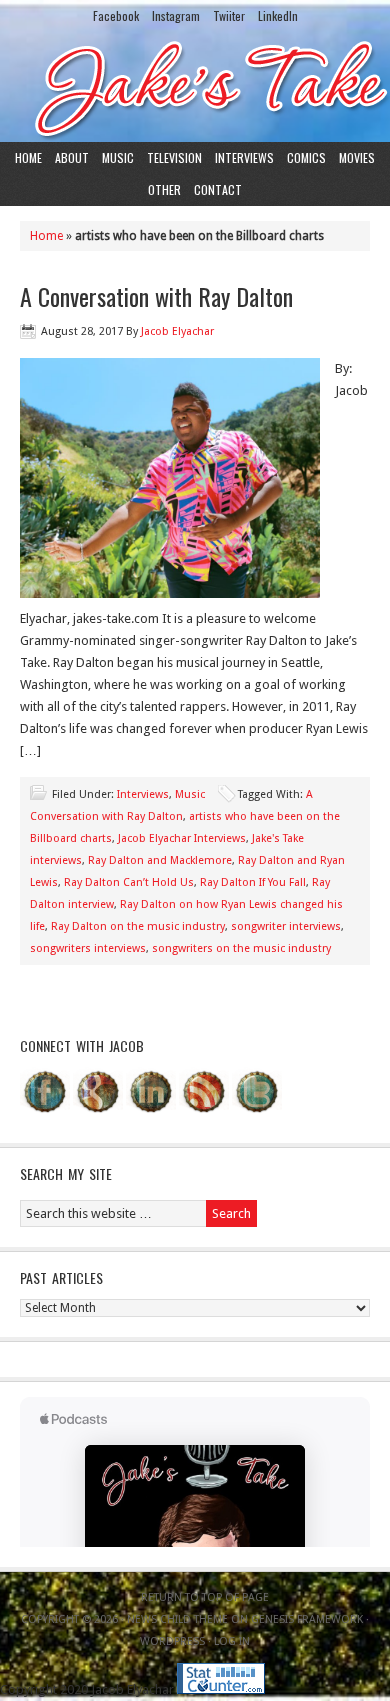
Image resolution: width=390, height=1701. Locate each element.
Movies (357, 157)
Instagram (176, 15)
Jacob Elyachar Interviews (182, 838)
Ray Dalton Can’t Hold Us (129, 882)
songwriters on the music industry (241, 948)
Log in (232, 1641)
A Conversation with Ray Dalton (156, 296)
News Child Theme (177, 1619)
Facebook (116, 15)
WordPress (172, 1641)
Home (28, 157)
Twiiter (229, 15)
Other (164, 189)
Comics (306, 157)
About (72, 157)
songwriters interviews (88, 948)
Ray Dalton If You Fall (253, 882)
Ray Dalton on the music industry (138, 926)
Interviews (244, 157)
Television (174, 157)
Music (118, 157)
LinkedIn (278, 15)
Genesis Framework (307, 1619)
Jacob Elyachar (177, 331)
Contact (218, 189)
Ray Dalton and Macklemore (160, 860)
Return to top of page (205, 1597)
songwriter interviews (286, 926)
